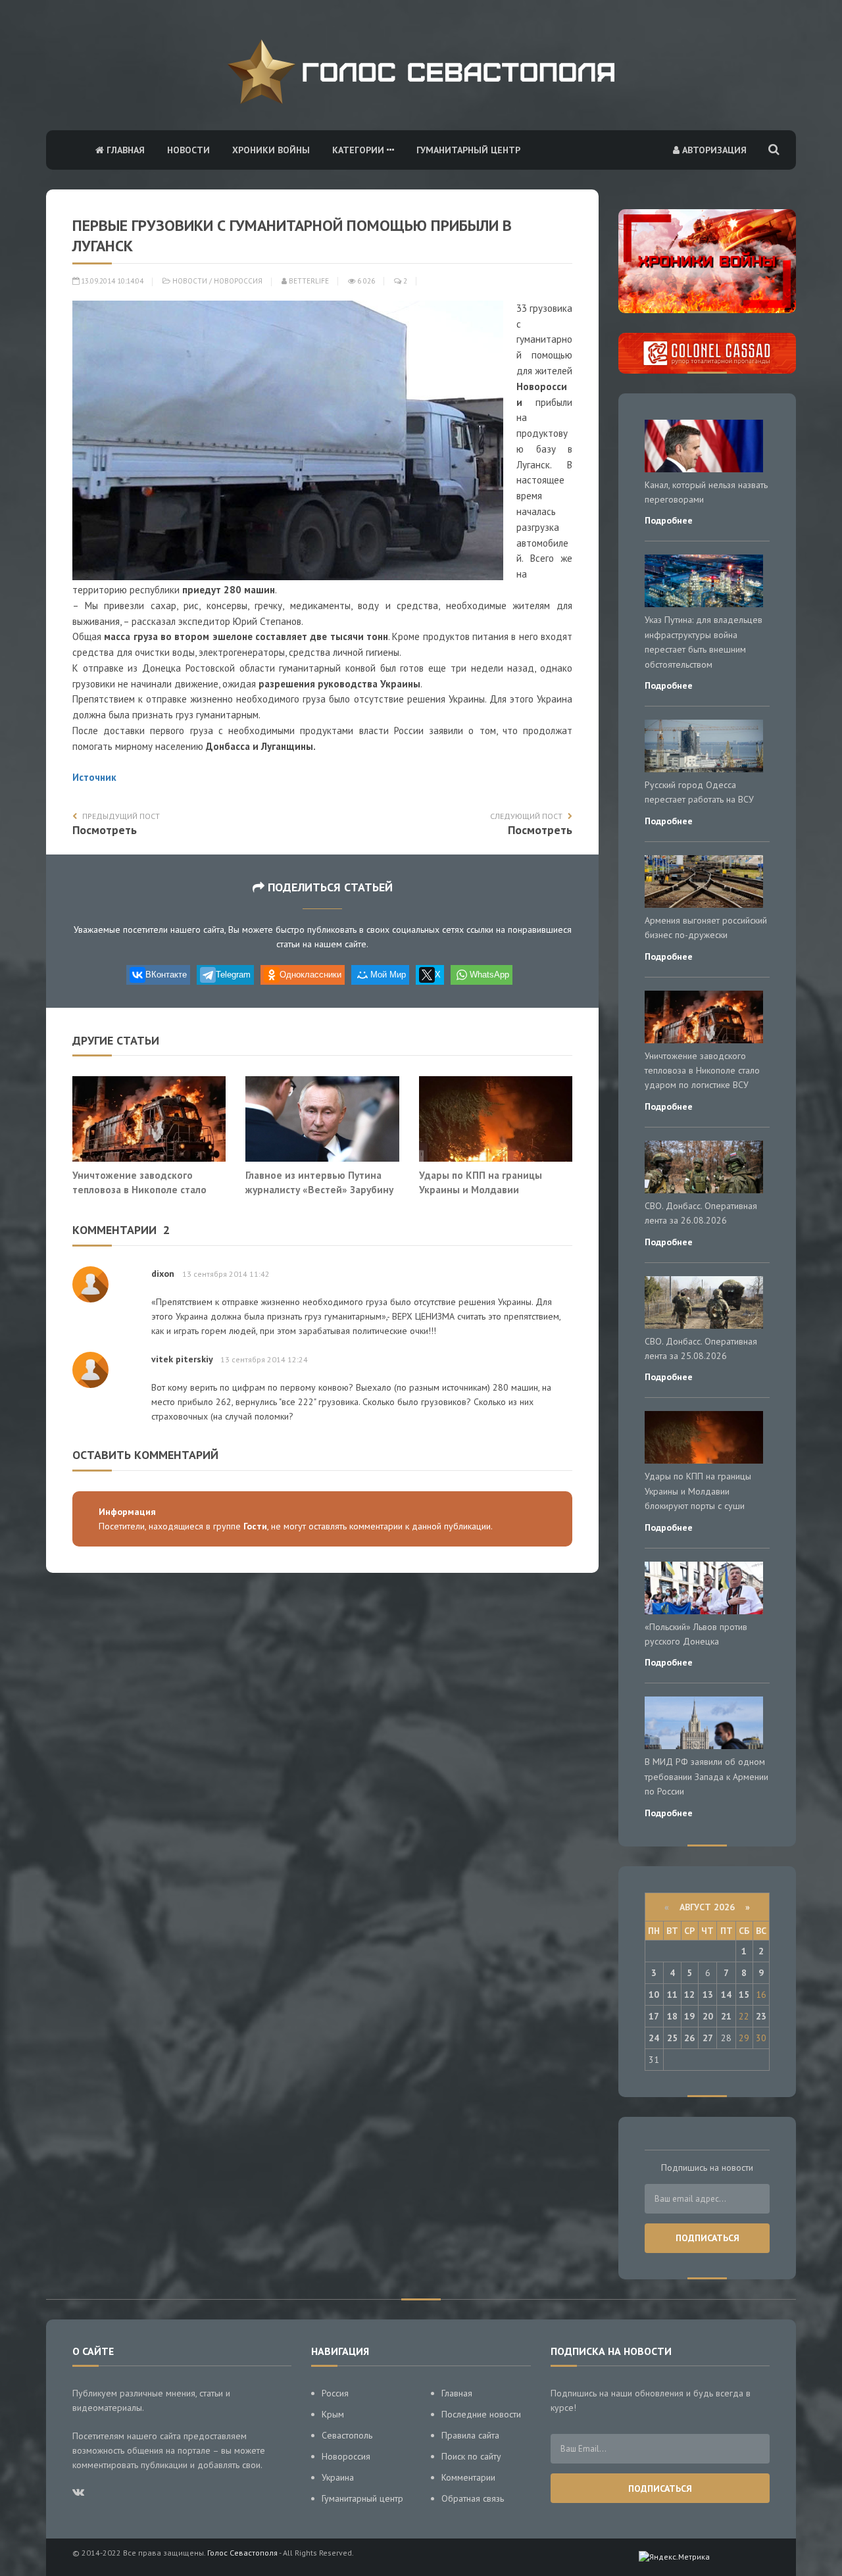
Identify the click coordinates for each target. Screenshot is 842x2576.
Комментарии (468, 2477)
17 (654, 2016)
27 (708, 2038)
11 (672, 1994)
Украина (338, 2477)
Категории (359, 150)
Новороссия (238, 281)
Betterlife (308, 281)
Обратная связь (473, 2498)
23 (761, 2016)
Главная (124, 150)
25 (672, 2038)
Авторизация (713, 150)
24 (654, 2038)
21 (726, 2016)
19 (689, 2016)
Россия (335, 2393)
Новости (188, 150)
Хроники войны (271, 150)
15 (744, 1994)
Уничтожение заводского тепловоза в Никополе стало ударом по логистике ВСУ (139, 1189)
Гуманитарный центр (468, 150)
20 (708, 2016)
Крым (333, 2414)
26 (689, 2038)
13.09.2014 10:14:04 (111, 281)
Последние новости (481, 2414)
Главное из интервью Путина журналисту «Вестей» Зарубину (319, 1182)
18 (672, 2016)
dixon (163, 1274)
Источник (94, 777)
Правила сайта (470, 2435)
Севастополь (347, 2435)
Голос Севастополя (242, 2553)
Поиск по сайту (471, 2456)
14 (726, 1994)
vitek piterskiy (182, 1359)
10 (654, 1994)
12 (689, 1994)
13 (708, 1994)
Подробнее (669, 520)
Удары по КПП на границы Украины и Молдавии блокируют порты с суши (481, 1189)
